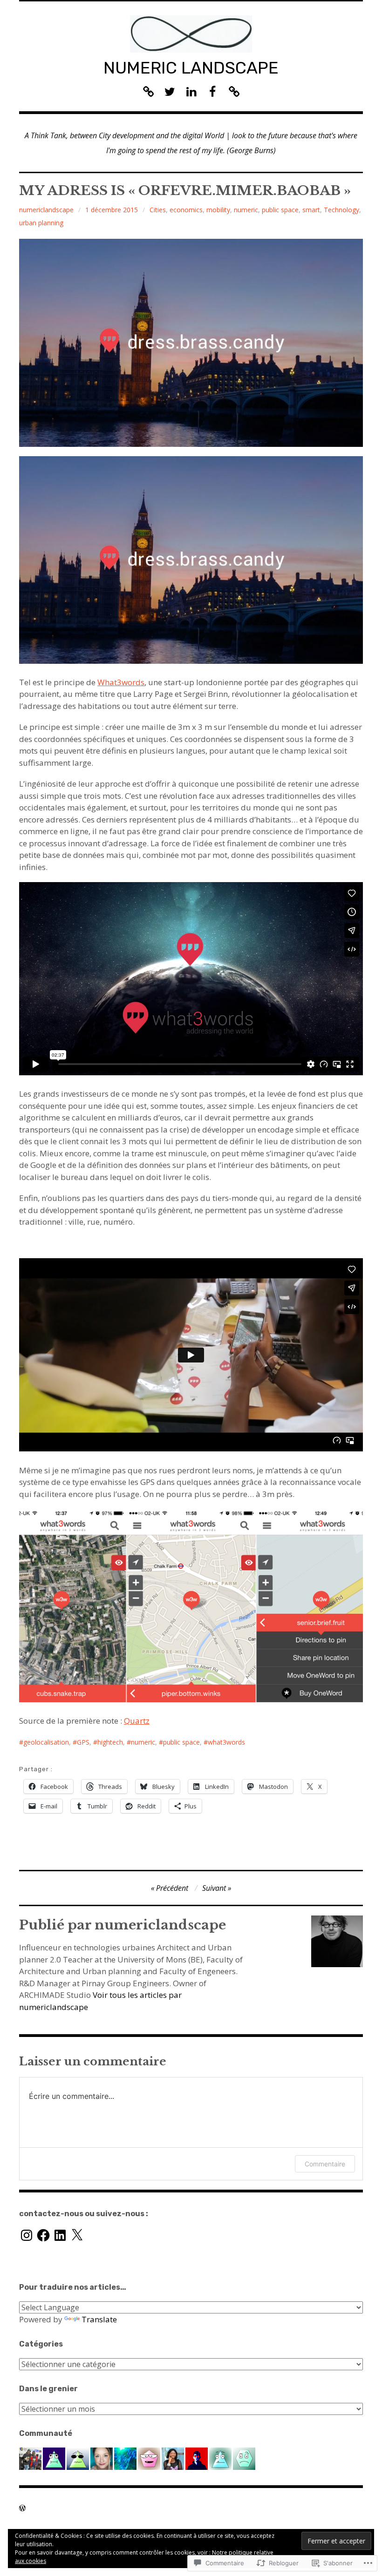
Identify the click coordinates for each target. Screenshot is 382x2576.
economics (186, 210)
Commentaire (325, 2164)
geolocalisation (46, 1742)
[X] (77, 2235)
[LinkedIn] (60, 2235)
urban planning (41, 223)
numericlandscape (46, 210)
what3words (226, 1742)
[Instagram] (27, 2235)
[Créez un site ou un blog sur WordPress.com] (22, 2508)
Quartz (137, 1721)
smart (311, 210)
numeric (246, 210)
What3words (121, 682)
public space (280, 210)
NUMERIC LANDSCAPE (191, 68)
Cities (158, 210)
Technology (341, 210)
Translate (99, 2319)
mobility (218, 210)
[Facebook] (43, 2235)
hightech (110, 1742)
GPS (83, 1742)
